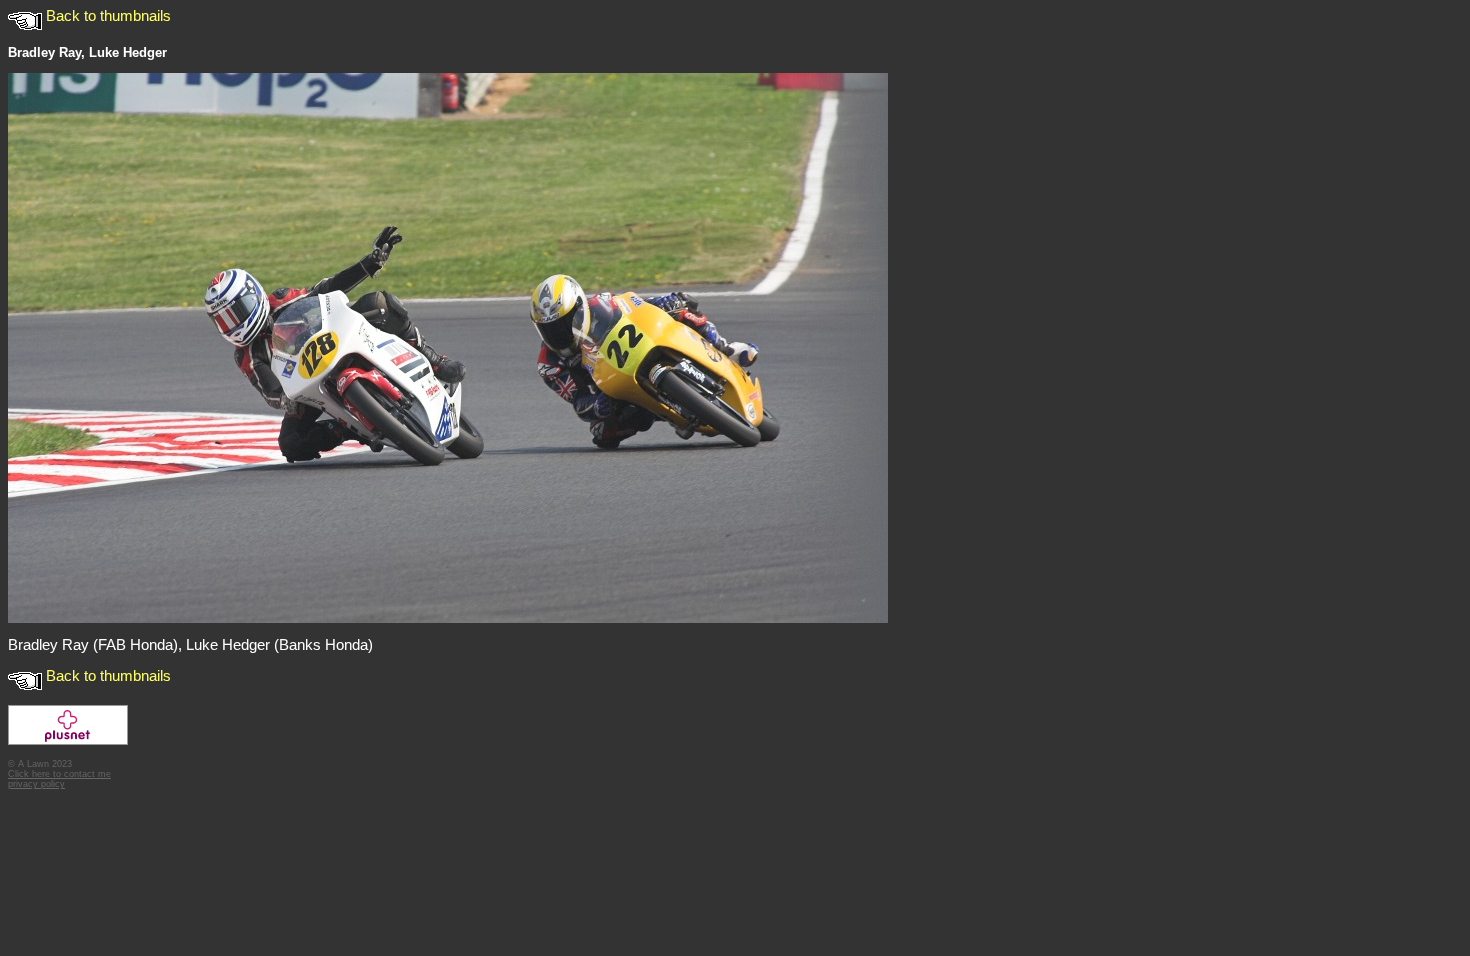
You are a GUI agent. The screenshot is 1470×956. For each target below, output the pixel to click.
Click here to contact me (59, 774)
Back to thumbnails (106, 16)
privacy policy (36, 784)
